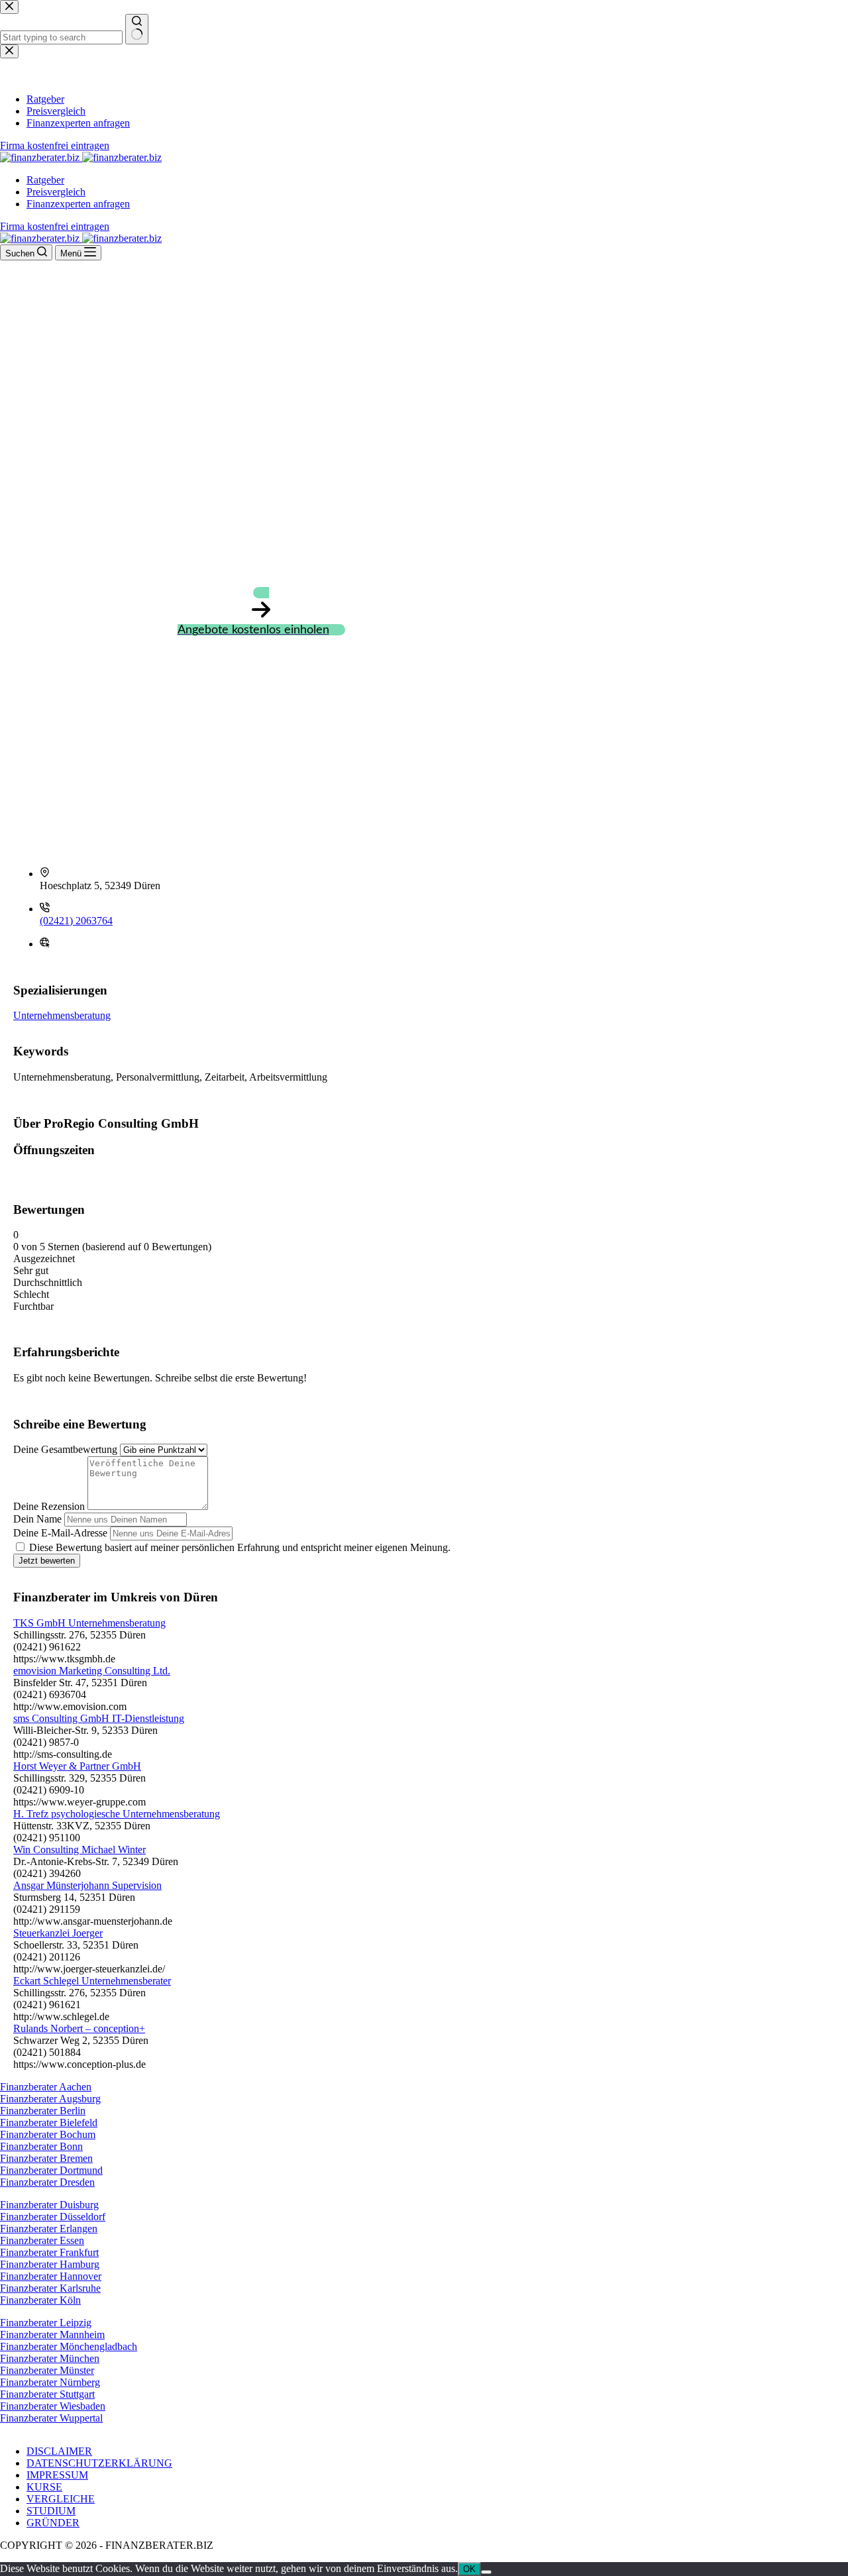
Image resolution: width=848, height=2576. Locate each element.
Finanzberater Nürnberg (50, 2382)
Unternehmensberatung (62, 1015)
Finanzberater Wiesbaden (53, 2406)
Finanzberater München (50, 2358)
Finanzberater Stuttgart (47, 2394)
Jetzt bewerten (47, 1561)
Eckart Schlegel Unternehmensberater (92, 1981)
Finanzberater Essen (42, 2240)
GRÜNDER (53, 2523)
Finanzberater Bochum (48, 2134)
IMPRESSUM (57, 2475)
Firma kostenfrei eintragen (55, 226)
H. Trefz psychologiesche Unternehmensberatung (117, 1814)
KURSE (44, 2487)
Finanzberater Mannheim (52, 2334)
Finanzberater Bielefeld (49, 2122)
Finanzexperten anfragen (78, 204)
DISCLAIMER (59, 2451)
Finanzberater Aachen (46, 2087)
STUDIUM (51, 2511)
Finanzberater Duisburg (49, 2205)
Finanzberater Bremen (46, 2158)
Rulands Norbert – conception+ (79, 2028)
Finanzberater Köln (40, 2300)
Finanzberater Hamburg (50, 2264)
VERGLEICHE (61, 2499)
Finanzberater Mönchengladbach (69, 2346)
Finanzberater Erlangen (49, 2228)
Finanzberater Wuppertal (51, 2418)
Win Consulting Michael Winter (79, 1850)
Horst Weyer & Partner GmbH (77, 1766)
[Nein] (486, 2572)
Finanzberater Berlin (43, 2111)
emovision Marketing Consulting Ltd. (92, 1671)
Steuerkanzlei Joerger (58, 1933)
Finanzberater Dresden (47, 2182)
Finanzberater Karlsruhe (50, 2288)
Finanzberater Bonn (41, 2146)
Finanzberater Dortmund (51, 2170)
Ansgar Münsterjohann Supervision (87, 1885)
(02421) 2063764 (76, 921)
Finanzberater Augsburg (50, 2099)
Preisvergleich (56, 192)
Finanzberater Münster (47, 2370)
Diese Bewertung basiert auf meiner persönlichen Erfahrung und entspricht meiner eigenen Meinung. (240, 1547)
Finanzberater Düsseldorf (53, 2217)
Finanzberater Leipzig (46, 2323)
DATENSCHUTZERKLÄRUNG (99, 2463)
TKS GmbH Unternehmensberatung (89, 1623)
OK (469, 2569)
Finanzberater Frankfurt (49, 2252)
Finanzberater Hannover (51, 2276)
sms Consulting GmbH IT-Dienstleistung (99, 1718)
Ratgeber (45, 180)
